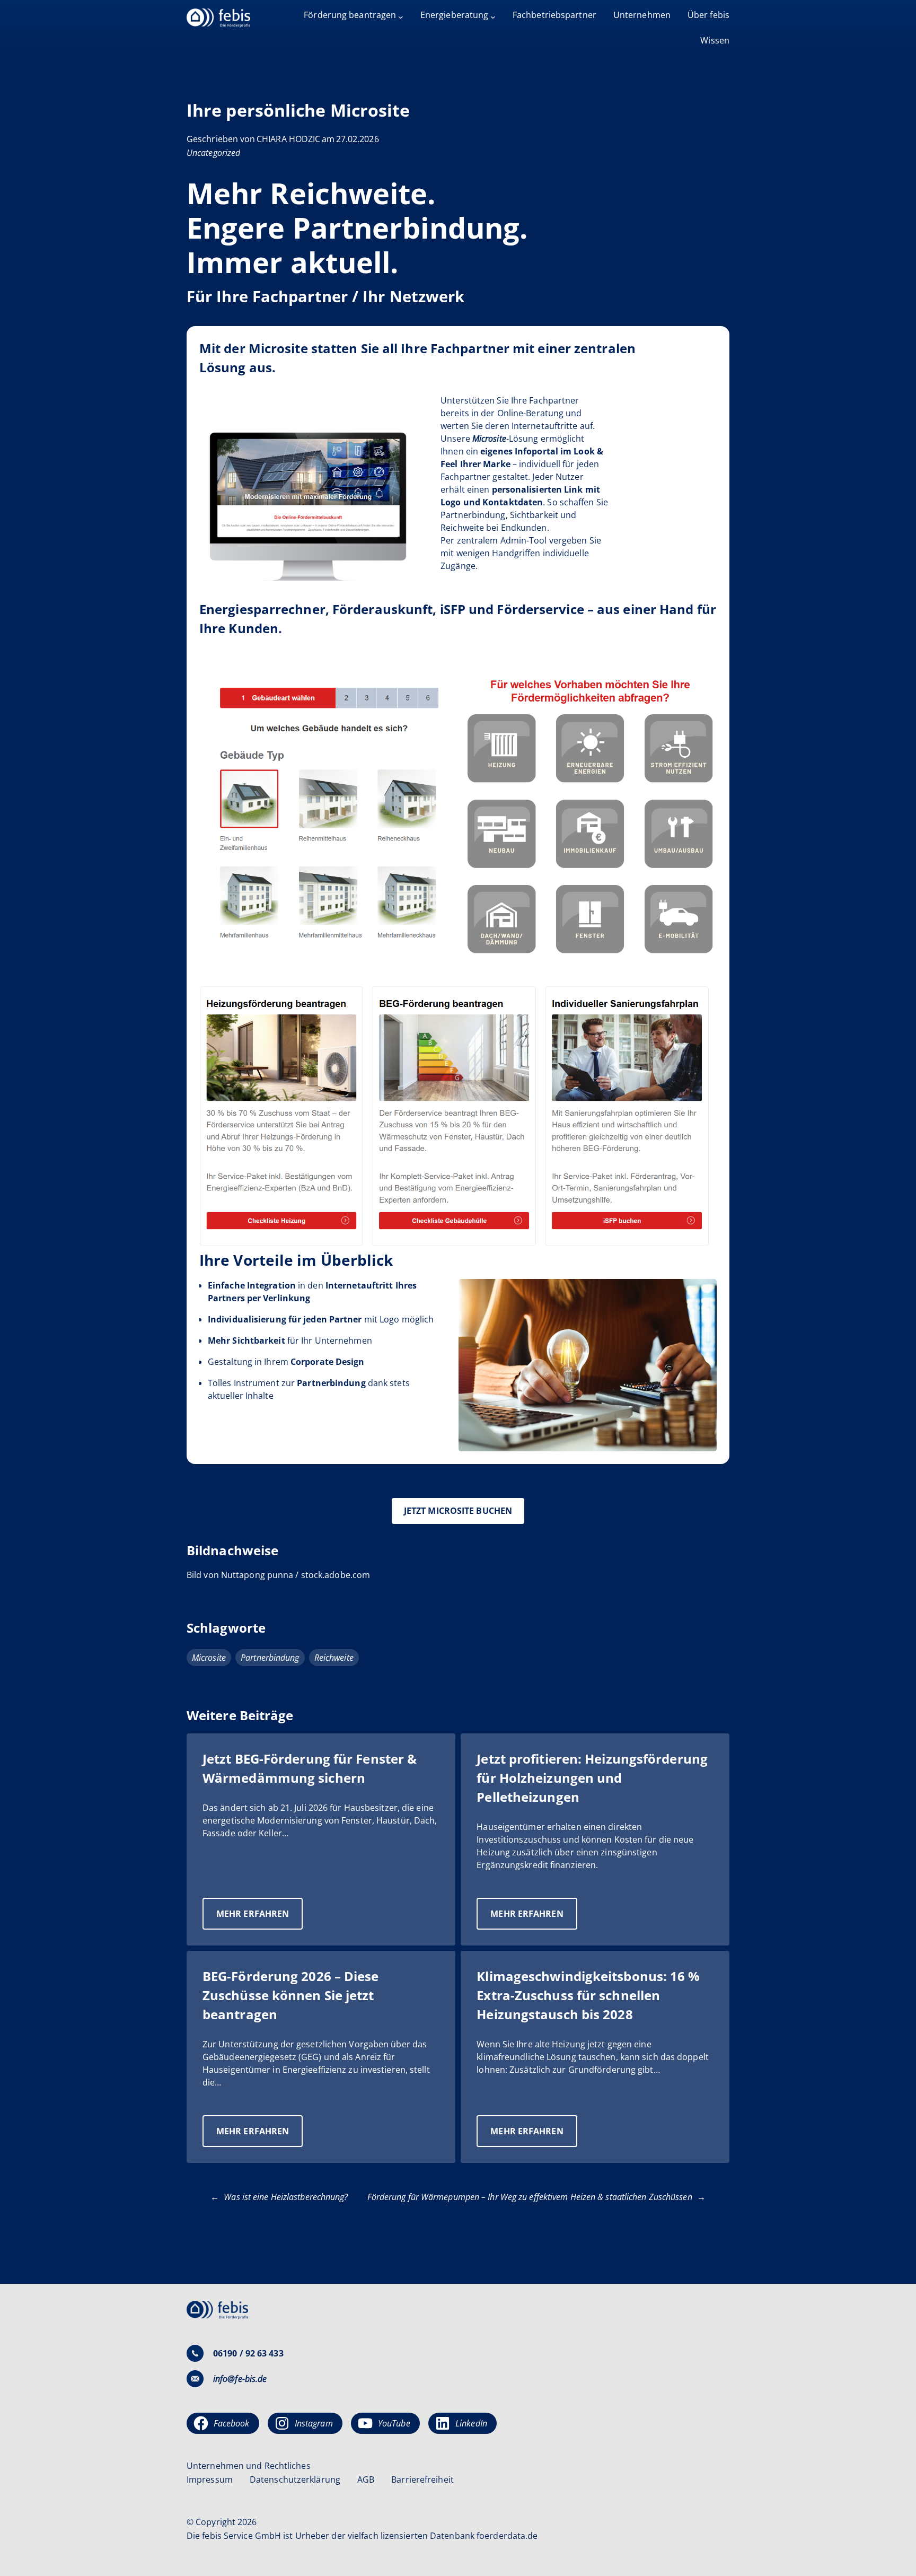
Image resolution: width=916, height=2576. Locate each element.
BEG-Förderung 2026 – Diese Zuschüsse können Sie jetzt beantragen (291, 1995)
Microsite (209, 1658)
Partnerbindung (270, 1658)
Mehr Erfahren (259, 1918)
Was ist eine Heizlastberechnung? (286, 2197)
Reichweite (334, 1658)
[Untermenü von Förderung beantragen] (401, 17)
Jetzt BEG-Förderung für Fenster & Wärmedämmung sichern (310, 1768)
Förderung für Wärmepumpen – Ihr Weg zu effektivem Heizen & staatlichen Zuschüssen (530, 2197)
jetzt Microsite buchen (458, 1511)
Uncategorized (213, 153)
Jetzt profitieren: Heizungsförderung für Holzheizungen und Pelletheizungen (592, 1778)
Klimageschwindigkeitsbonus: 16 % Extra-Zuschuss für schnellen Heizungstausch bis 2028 (588, 1995)
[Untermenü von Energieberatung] (493, 17)
